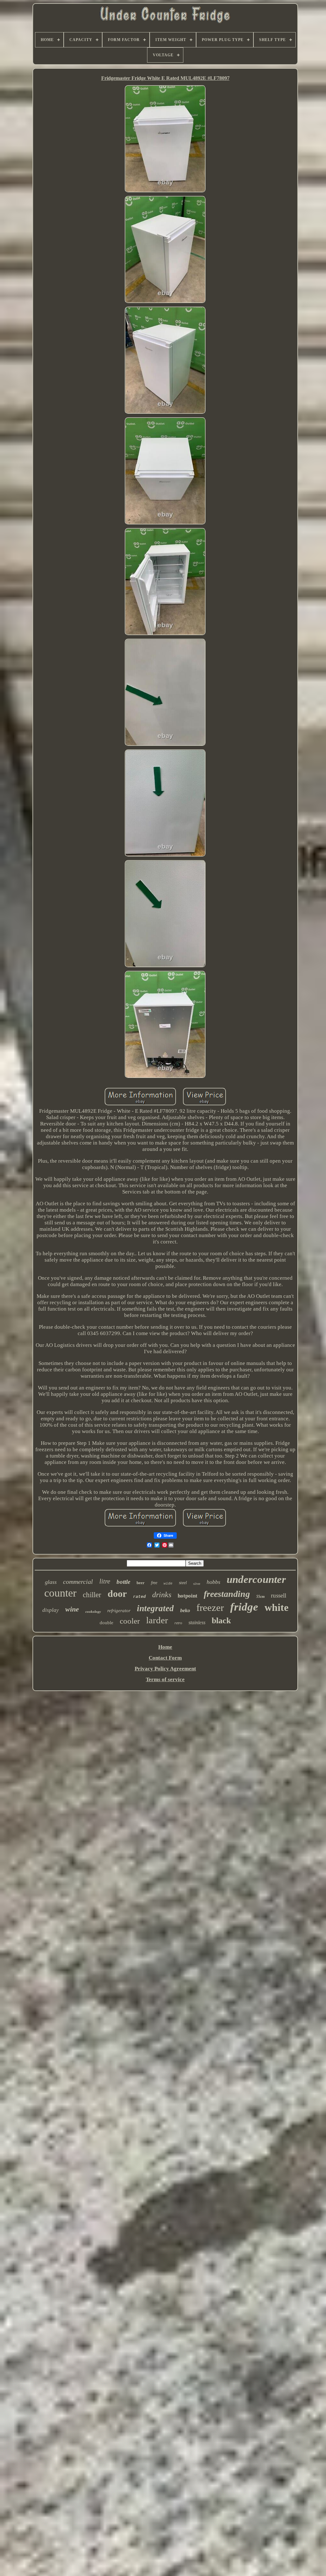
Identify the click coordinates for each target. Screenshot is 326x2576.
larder (157, 1620)
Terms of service (165, 1679)
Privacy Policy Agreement (165, 1669)
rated (139, 1597)
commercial (78, 1582)
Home (165, 1647)
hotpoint (188, 1596)
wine (72, 1609)
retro (178, 1623)
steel (183, 1583)
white (276, 1607)
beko (185, 1610)
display (51, 1610)
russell (279, 1595)
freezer (210, 1608)
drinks (162, 1595)
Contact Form (165, 1658)
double (106, 1623)
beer (141, 1583)
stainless (197, 1622)
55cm (260, 1597)
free (154, 1583)
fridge (244, 1607)
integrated (155, 1608)
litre (105, 1581)
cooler (130, 1621)
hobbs (213, 1582)
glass (51, 1582)
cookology (93, 1612)
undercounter (256, 1579)
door (117, 1594)
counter (60, 1593)
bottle (123, 1582)
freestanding (227, 1594)
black (221, 1621)
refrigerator (119, 1611)
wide (168, 1584)
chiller (92, 1595)
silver (197, 1584)
